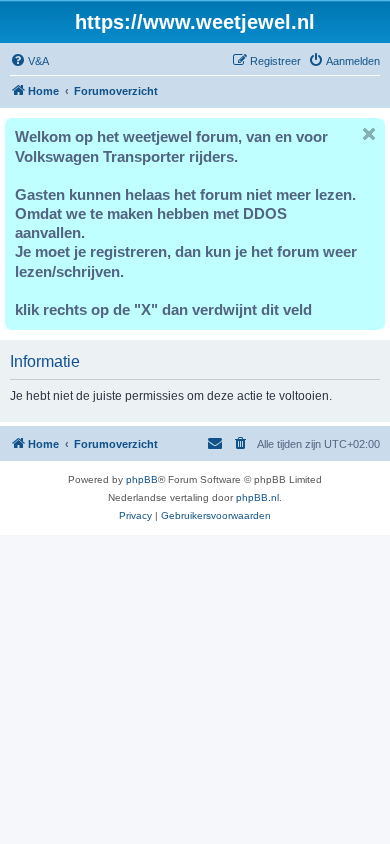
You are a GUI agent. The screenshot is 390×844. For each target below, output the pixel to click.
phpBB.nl (257, 497)
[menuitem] (29, 61)
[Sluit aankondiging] (369, 134)
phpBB (142, 479)
